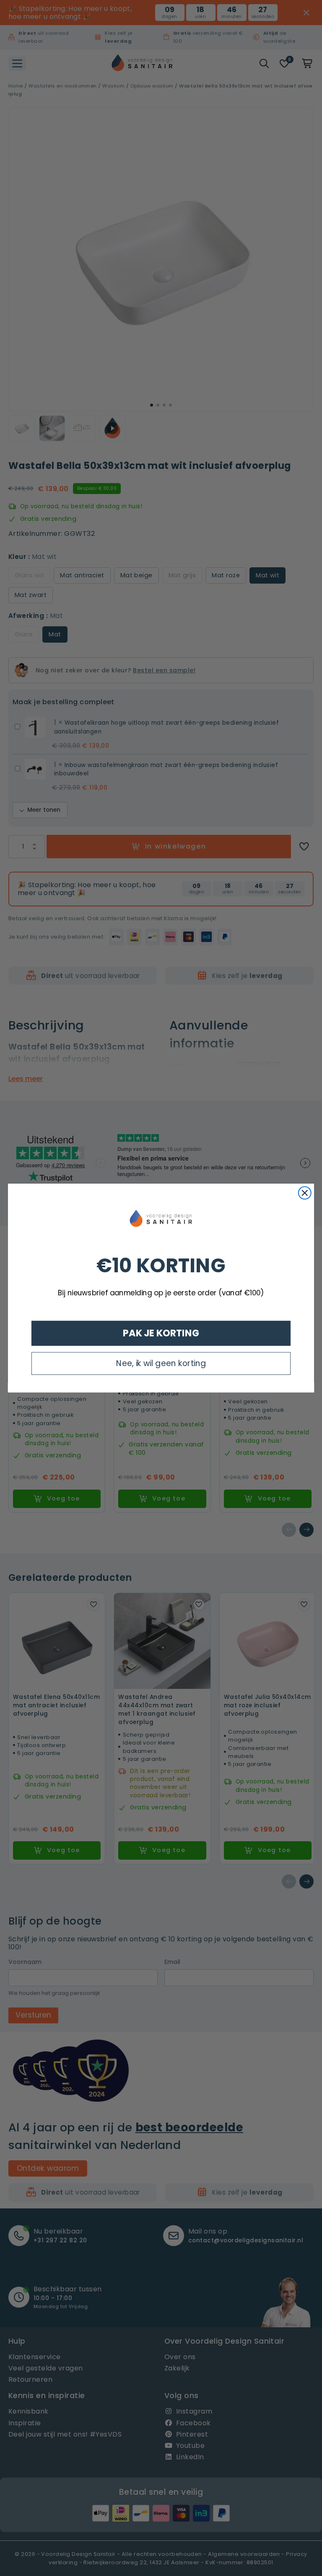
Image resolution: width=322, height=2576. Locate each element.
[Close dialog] (305, 1193)
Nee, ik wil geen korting (161, 1363)
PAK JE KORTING (161, 1333)
